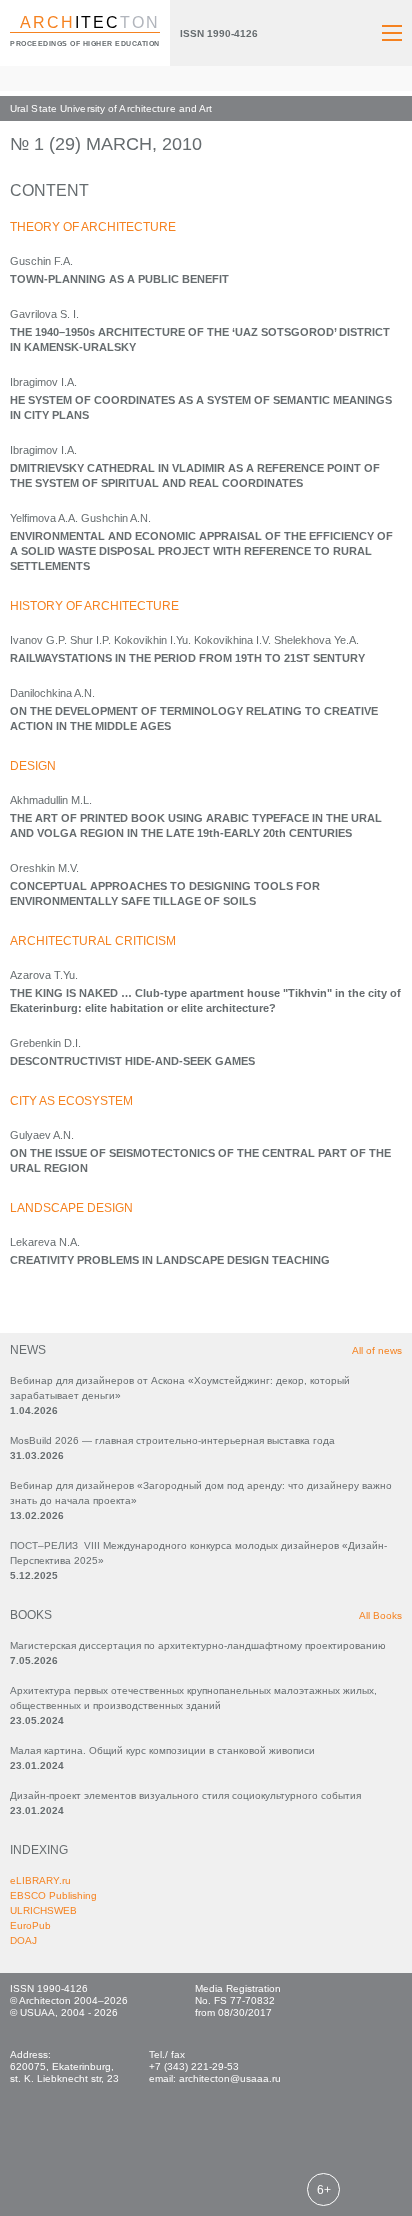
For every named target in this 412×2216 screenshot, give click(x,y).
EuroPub (30, 1925)
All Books (380, 1615)
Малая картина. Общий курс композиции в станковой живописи (162, 1750)
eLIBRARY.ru (40, 1880)
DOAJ (23, 1940)
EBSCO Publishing (53, 1895)
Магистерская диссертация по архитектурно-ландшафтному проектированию (198, 1645)
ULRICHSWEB (43, 1910)
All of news (377, 1350)
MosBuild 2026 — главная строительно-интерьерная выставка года (172, 1440)
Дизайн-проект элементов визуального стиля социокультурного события (185, 1795)
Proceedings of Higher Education (85, 43)
